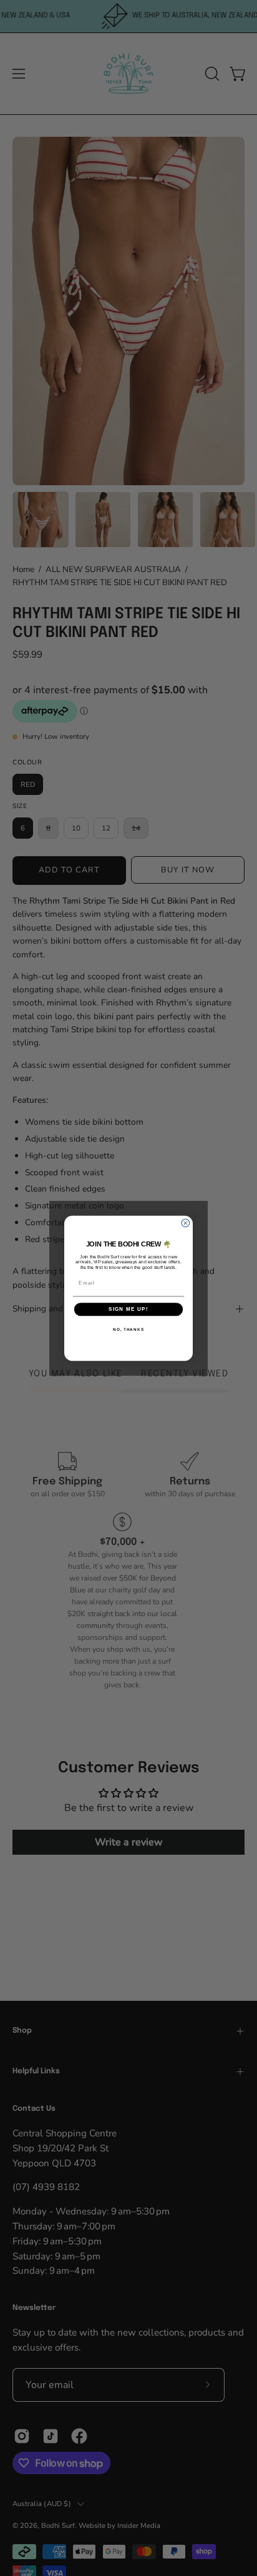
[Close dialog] (186, 1223)
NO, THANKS (128, 1329)
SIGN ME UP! (128, 1309)
